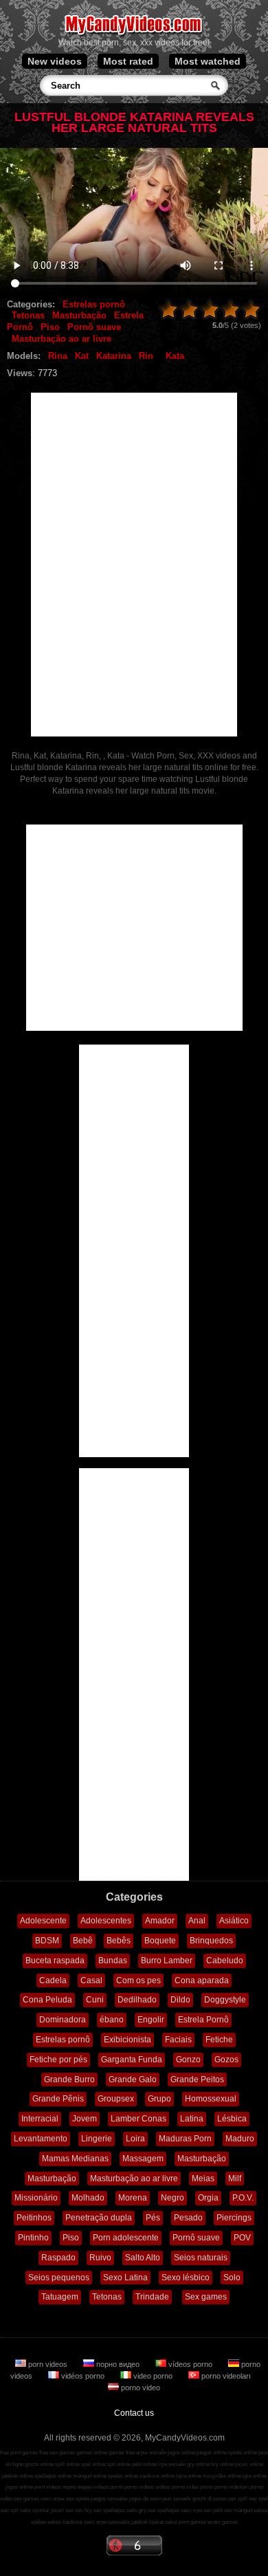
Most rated (128, 61)
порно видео (118, 2364)
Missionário (36, 2198)
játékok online (17, 2476)
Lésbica (232, 2119)
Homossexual (211, 2099)
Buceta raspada (55, 1961)
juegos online (212, 2453)
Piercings (234, 2218)
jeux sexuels (177, 2499)
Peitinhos (34, 2218)
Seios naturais (201, 2258)
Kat (82, 356)
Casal (91, 1980)
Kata (175, 356)
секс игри (95, 2522)
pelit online (144, 2464)
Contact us (134, 2413)
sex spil (10, 2510)
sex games (26, 2499)
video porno (153, 2376)
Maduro (240, 2139)
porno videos (139, 2487)
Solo (232, 2278)
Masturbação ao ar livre (62, 339)
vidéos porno (83, 2376)
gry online (198, 2464)
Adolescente (43, 1921)
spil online (119, 2464)
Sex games (206, 2297)
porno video (139, 2388)
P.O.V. (243, 2198)
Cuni (95, 2000)
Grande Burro (69, 2080)
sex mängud (238, 2510)
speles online (123, 2476)
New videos (55, 61)
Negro (172, 2198)
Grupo (159, 2099)
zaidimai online (157, 2476)
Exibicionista (127, 2040)
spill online (67, 2464)
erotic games (223, 2522)
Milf (235, 2179)
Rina (58, 356)
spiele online (243, 2453)
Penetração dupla (99, 2218)
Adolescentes (106, 1921)
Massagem (143, 2159)
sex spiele (78, 2499)
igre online (255, 2476)
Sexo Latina (125, 2278)
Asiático (234, 1921)
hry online (222, 2464)
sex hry (83, 2510)
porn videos (48, 2364)
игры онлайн (151, 2453)
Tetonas (28, 315)
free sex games (57, 2453)
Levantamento (41, 2139)
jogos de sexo (145, 2499)
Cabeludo (225, 1961)
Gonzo (188, 2060)
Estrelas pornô (94, 304)
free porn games (19, 2453)
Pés (153, 2218)
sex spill (238, 2499)
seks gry (136, 2510)
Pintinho (33, 2238)
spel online (93, 2464)
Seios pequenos (59, 2278)
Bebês (119, 1941)
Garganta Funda (132, 2060)
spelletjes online (53, 2476)
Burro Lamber (167, 1961)
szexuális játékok (128, 2522)
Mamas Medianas (75, 2159)
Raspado (58, 2258)
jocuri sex (62, 2510)
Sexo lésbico (186, 2278)
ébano (112, 2020)
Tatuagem (60, 2297)
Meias (203, 2179)
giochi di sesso (210, 2499)
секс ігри (191, 2510)
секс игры (53, 2499)
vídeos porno (190, 2364)
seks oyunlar (35, 2510)
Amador (160, 1921)
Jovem (85, 2119)
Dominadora (63, 2020)
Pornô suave (94, 327)
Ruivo (100, 2258)
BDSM (47, 1941)
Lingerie (97, 2139)
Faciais (178, 2040)
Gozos (226, 2060)
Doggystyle (225, 2000)
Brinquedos (211, 1941)
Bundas (113, 1961)
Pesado (188, 2218)
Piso (50, 327)
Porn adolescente (126, 2238)
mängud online (90, 2476)
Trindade (152, 2297)
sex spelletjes (109, 2510)
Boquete (160, 1941)
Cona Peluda (47, 2000)
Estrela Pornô (203, 2020)
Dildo (180, 2000)
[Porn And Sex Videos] (134, 34)
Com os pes (138, 1980)
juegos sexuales (109, 2499)
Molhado (88, 2198)
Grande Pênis (58, 2099)
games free (122, 2453)
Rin (146, 356)
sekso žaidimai (65, 2522)
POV (242, 2238)
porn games (192, 2522)
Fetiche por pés (58, 2060)
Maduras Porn (185, 2139)
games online (92, 2453)
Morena (133, 2198)
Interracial (40, 2119)
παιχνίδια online (222, 2476)
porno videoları (225, 2376)
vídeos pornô (108, 2487)
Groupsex (116, 2099)
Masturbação (79, 315)
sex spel (258, 2499)
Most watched (208, 61)
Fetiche (219, 2040)
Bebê (83, 1941)
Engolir (151, 2020)
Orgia (208, 2198)
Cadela (53, 1980)
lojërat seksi (163, 2522)
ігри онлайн (172, 2464)
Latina (192, 2119)
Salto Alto (143, 2258)
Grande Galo (133, 2080)
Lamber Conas (138, 2119)
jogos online (181, 2453)
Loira (135, 2139)
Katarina (114, 356)
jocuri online (249, 2464)
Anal (197, 1921)
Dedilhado (137, 2000)
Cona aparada (202, 1980)
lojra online (189, 2476)
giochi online (39, 2464)
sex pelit (213, 2510)
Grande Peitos (197, 2080)
